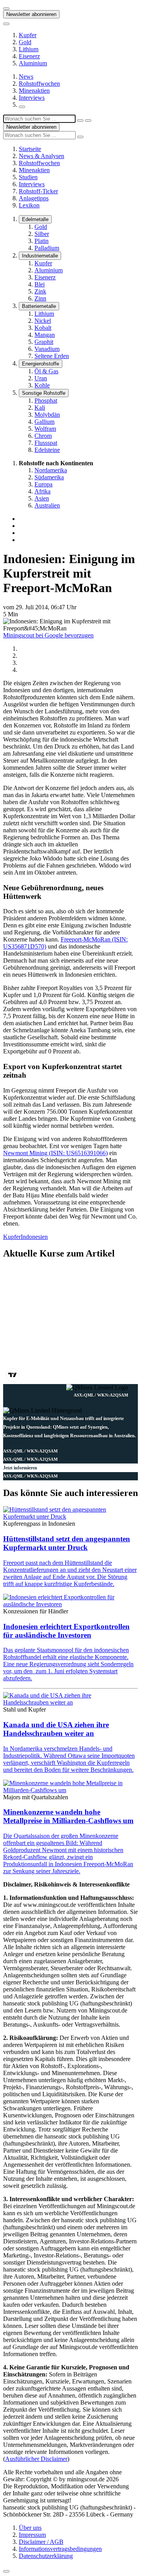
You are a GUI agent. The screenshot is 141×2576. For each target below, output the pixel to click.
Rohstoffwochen (39, 84)
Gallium (44, 422)
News (26, 77)
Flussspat (46, 443)
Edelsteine (47, 450)
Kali (40, 408)
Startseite (30, 149)
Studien (28, 177)
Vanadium (47, 349)
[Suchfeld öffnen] (22, 107)
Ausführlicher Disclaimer (36, 2459)
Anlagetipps (34, 198)
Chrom (43, 436)
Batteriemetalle (39, 306)
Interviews (32, 98)
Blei (40, 284)
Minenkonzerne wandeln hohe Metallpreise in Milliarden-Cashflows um (68, 1816)
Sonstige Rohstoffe (44, 393)
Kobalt (43, 328)
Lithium (29, 49)
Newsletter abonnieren (31, 14)
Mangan (45, 335)
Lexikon (29, 205)
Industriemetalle (40, 256)
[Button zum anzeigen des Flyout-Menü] (6, 9)
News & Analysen (42, 156)
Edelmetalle (35, 219)
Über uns (30, 2528)
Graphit (44, 342)
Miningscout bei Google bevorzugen (48, 635)
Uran (41, 378)
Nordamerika (51, 470)
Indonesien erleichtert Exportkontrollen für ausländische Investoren (66, 1631)
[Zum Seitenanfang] (6, 2571)
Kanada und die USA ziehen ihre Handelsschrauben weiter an (56, 1729)
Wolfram (45, 429)
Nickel (43, 321)
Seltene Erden (52, 356)
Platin (42, 241)
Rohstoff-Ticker (38, 191)
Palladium (47, 248)
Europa (43, 484)
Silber (42, 234)
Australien (47, 505)
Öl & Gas (46, 371)
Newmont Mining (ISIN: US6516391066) (55, 1153)
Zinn (40, 298)
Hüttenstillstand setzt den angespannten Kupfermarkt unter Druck (67, 1543)
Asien (42, 498)
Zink (40, 291)
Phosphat (46, 401)
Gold (25, 42)
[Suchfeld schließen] (80, 121)
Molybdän (47, 415)
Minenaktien (34, 91)
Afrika (42, 491)
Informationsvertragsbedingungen (60, 2549)
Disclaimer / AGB (41, 2542)
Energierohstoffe (41, 364)
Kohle (42, 385)
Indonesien (34, 1237)
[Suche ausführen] (88, 121)
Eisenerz (29, 56)
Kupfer (28, 35)
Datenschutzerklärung (46, 2556)
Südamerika (49, 477)
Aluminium (33, 63)
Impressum (32, 2535)
